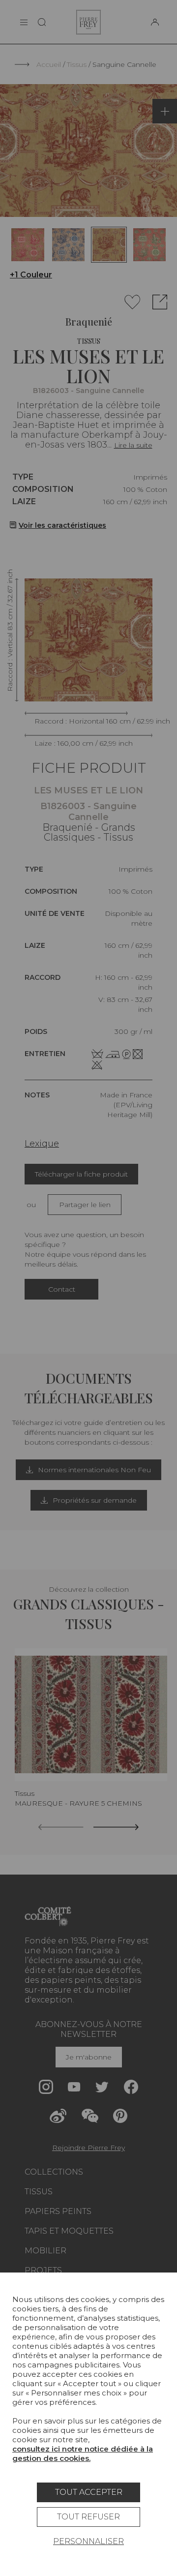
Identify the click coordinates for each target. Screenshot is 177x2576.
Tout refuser (88, 2517)
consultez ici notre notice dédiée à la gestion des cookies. (83, 2454)
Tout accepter (89, 2492)
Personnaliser (88, 2541)
